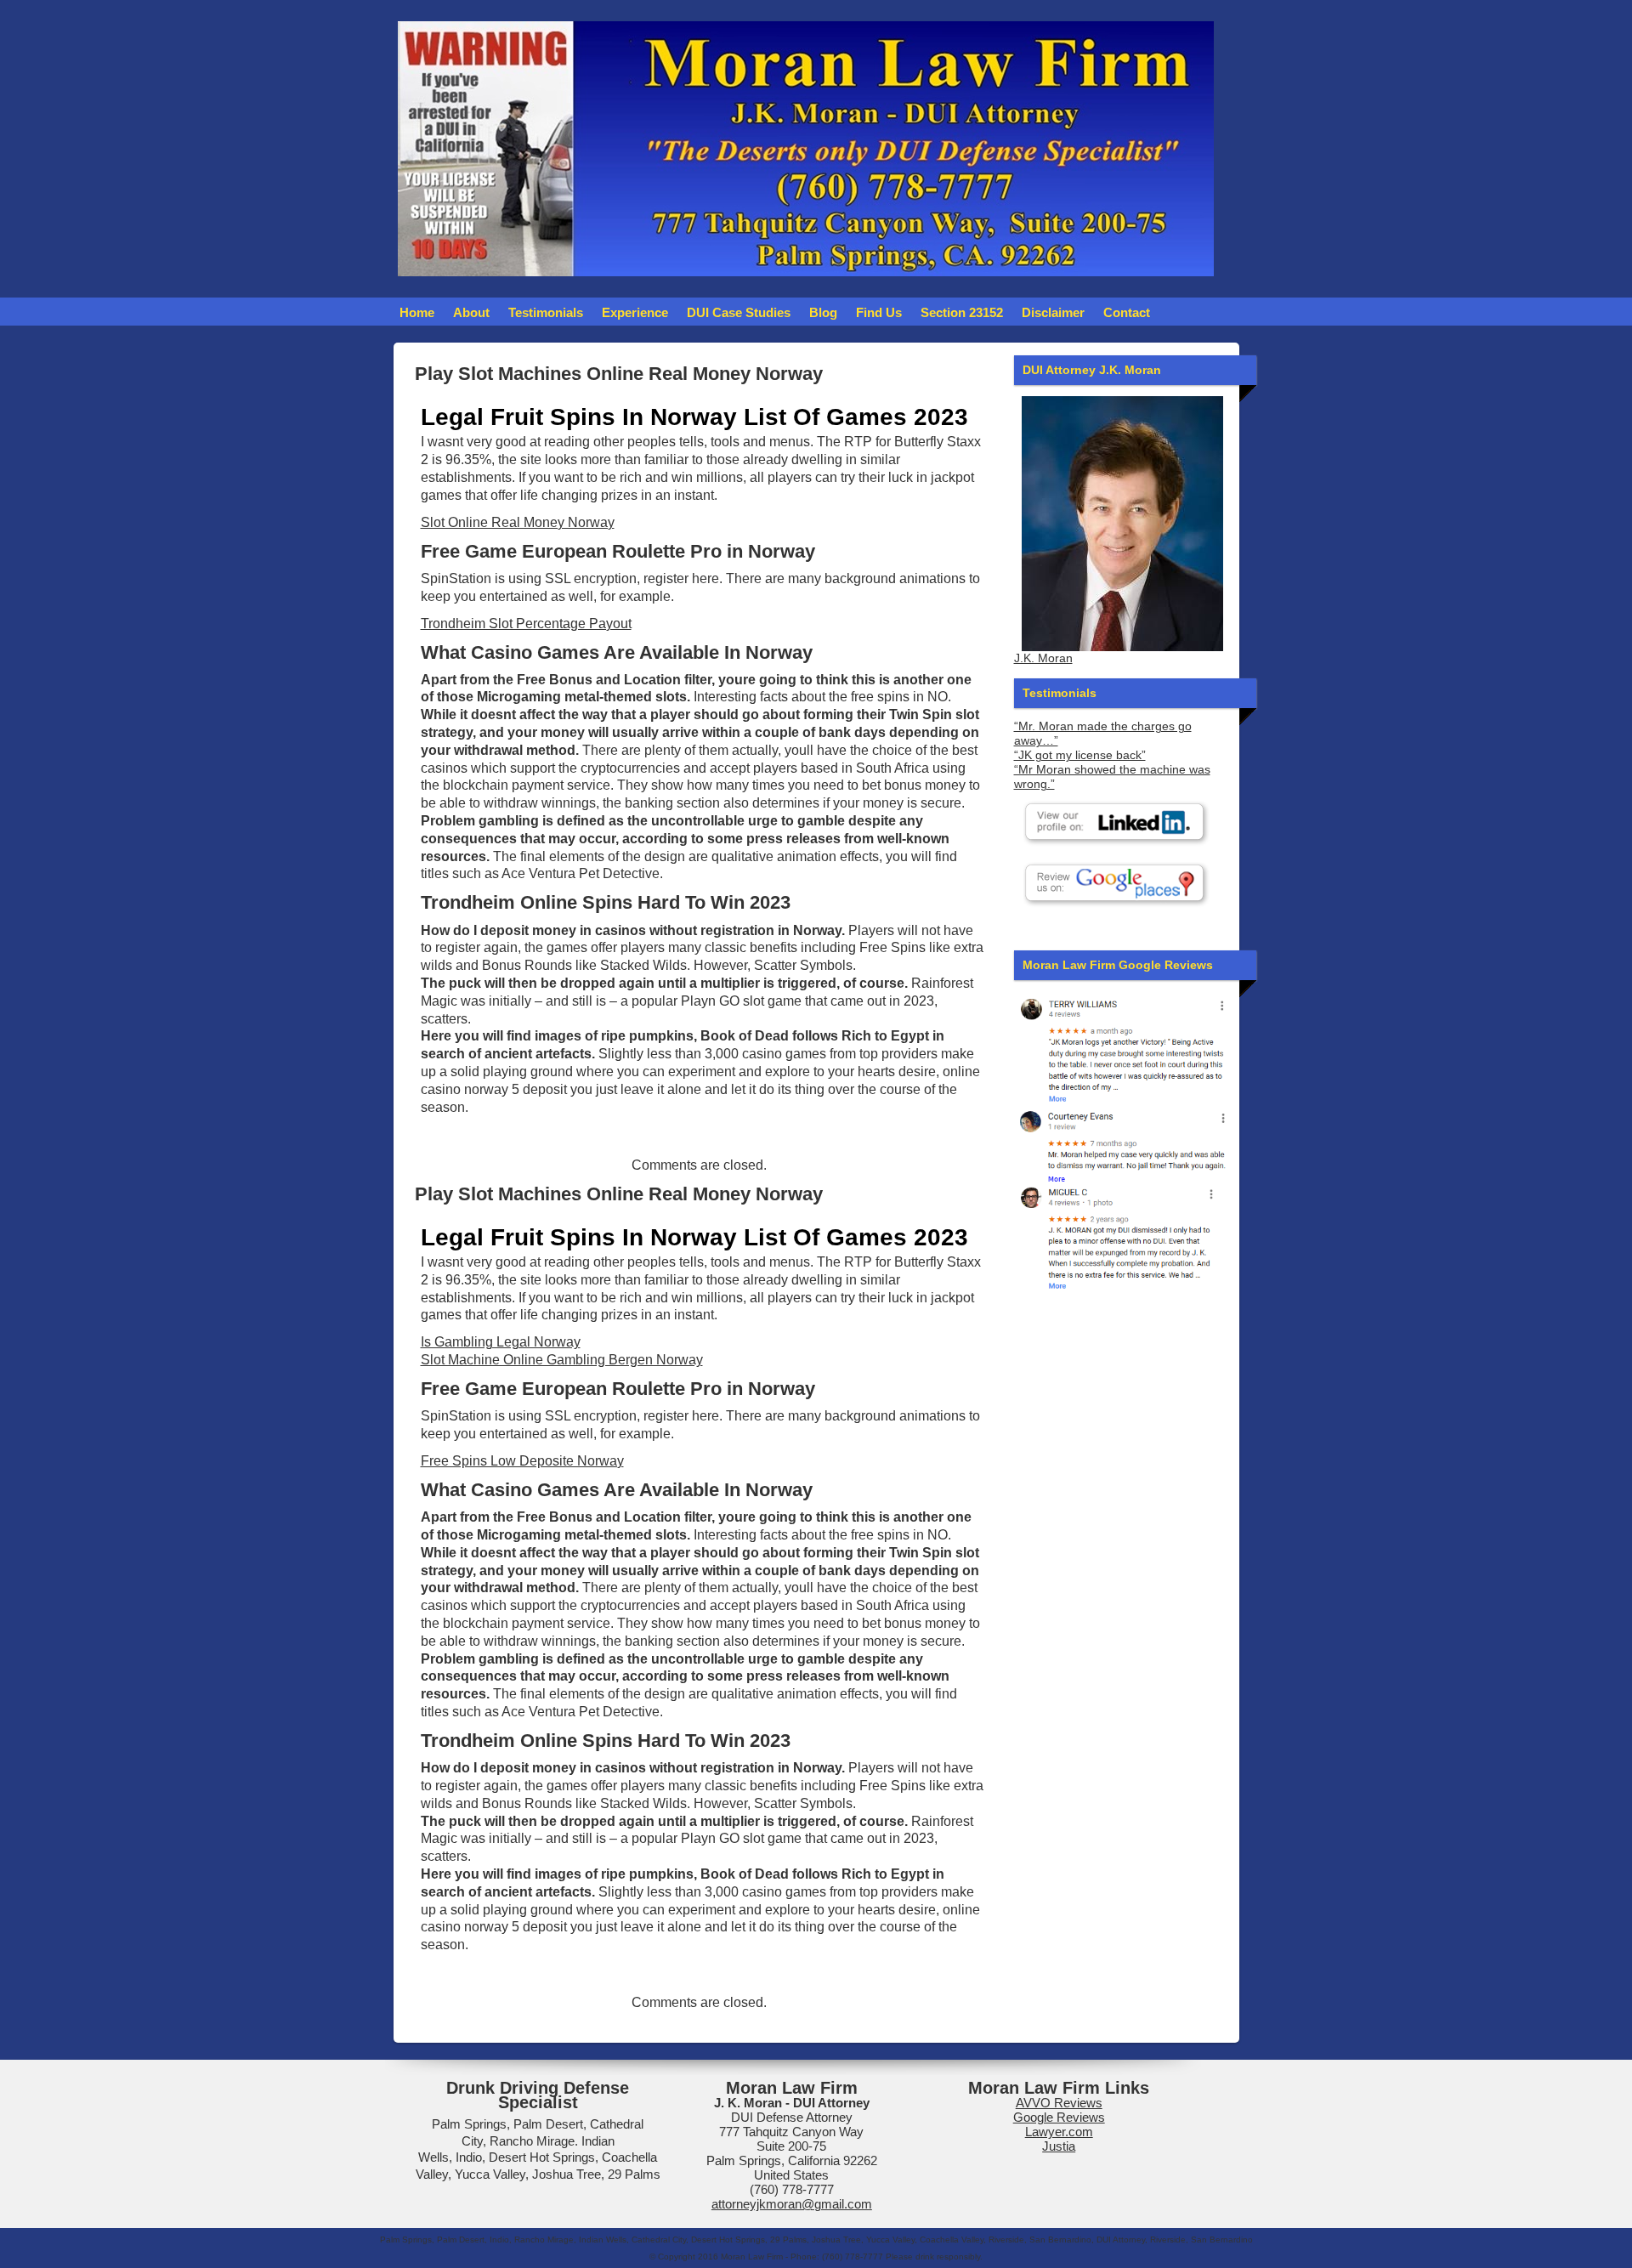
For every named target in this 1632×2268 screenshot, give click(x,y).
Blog (823, 312)
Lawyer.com (1059, 2132)
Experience (635, 312)
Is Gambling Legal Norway (501, 1342)
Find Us (879, 312)
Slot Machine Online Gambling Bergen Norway (562, 1360)
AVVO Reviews (1059, 2103)
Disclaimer (1053, 312)
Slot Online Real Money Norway (518, 522)
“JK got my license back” (1080, 755)
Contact (1127, 312)
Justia (1059, 2146)
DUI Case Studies (739, 312)
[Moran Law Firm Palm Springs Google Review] (1122, 1237)
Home (417, 312)
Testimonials (546, 312)
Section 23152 (962, 312)
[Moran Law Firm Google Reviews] (1122, 1049)
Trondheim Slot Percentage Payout (526, 624)
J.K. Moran (1043, 658)
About (471, 312)
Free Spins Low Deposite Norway (522, 1461)
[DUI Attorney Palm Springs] (1122, 1144)
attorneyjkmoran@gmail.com (792, 2204)
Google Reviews (1059, 2117)
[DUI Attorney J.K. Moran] (1122, 524)
